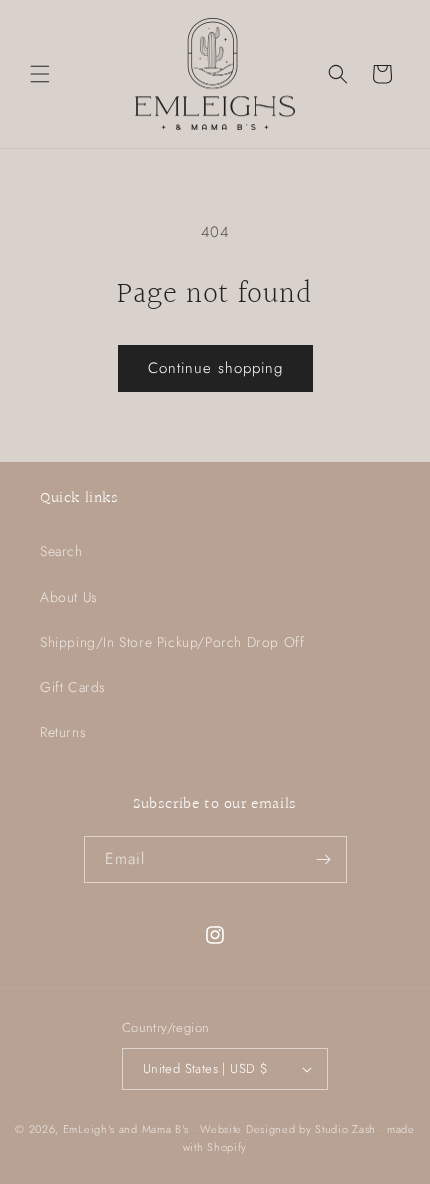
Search (61, 551)
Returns (63, 732)
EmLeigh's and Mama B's (126, 1129)
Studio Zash (345, 1129)
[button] (40, 74)
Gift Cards (73, 687)
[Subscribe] (324, 859)
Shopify (227, 1147)
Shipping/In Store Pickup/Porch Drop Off (172, 642)
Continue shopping (215, 368)
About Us (69, 597)
